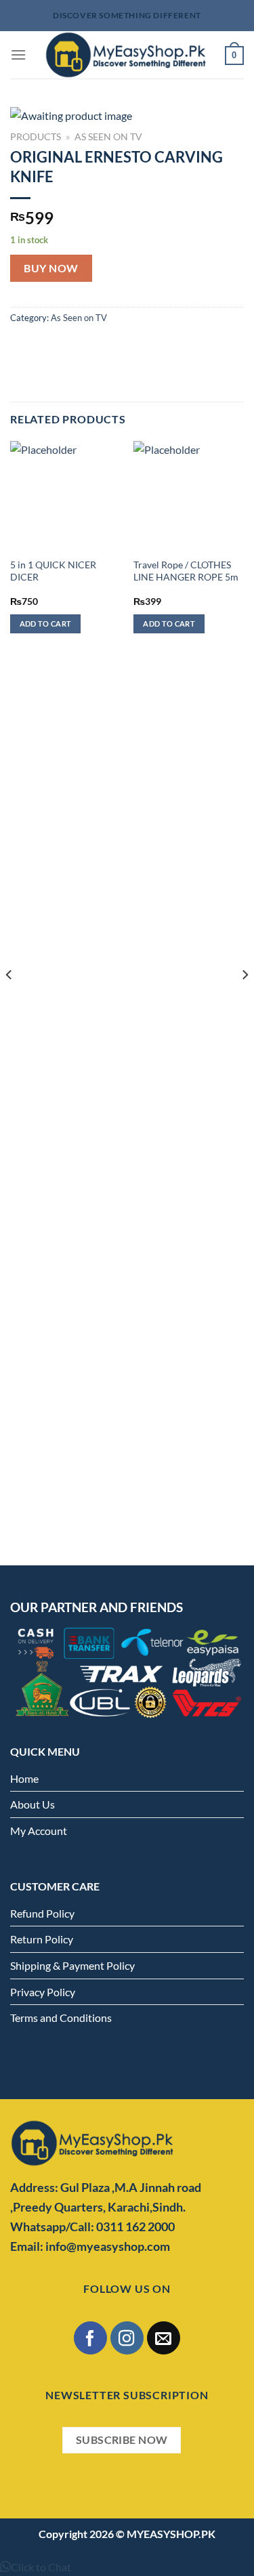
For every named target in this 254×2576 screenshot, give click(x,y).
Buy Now (51, 268)
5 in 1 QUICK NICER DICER (53, 571)
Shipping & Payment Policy (72, 1965)
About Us (33, 1804)
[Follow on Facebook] (90, 2338)
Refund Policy (42, 1913)
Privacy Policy (43, 1992)
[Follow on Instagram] (127, 2338)
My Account (39, 1831)
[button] (36, 2567)
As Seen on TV (108, 137)
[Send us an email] (164, 2338)
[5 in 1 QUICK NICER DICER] (65, 496)
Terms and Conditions (61, 2018)
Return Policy (42, 1939)
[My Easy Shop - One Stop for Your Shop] (126, 55)
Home (24, 1778)
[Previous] (9, 1002)
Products (36, 137)
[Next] (245, 1002)
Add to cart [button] (46, 624)
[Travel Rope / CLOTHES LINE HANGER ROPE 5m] (189, 496)
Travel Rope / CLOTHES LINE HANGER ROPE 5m (186, 571)
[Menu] (18, 55)
